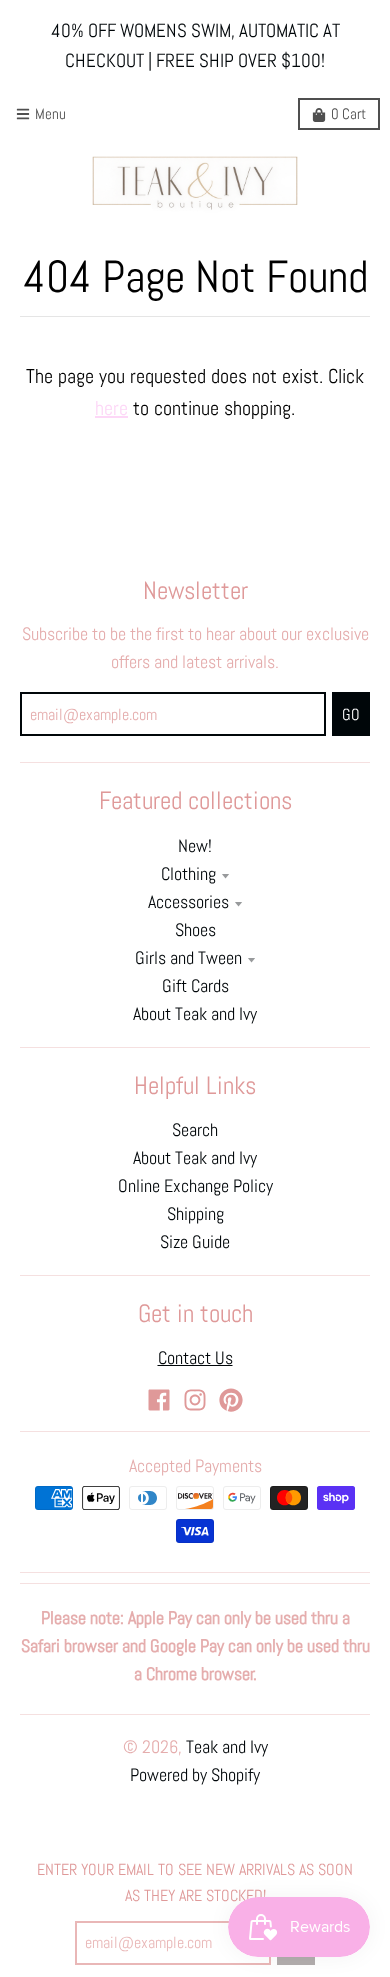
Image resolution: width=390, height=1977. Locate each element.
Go (351, 714)
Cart (348, 113)
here (111, 408)
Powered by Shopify (195, 1775)
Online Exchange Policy (195, 1186)
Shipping (195, 1214)
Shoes (195, 930)
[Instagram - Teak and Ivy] (195, 1400)
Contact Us (195, 1358)
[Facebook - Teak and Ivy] (159, 1400)
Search (195, 1130)
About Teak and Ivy (195, 1014)
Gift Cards (195, 986)
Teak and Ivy (227, 1747)
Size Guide (195, 1242)
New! (195, 846)
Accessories (188, 902)
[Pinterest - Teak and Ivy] (231, 1400)
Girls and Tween (188, 958)
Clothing (188, 874)
